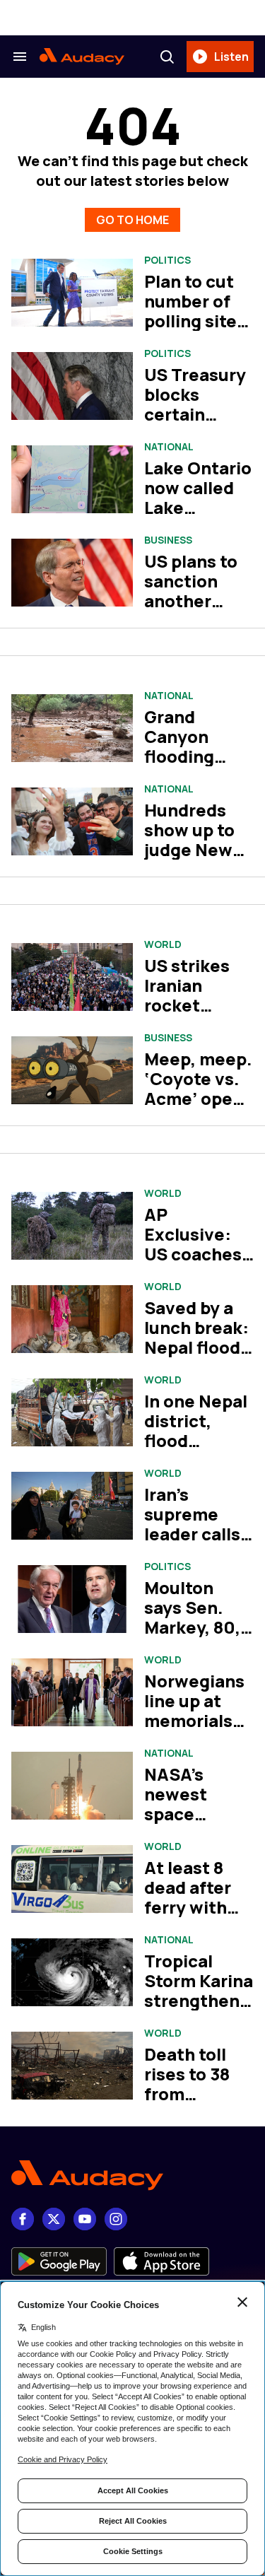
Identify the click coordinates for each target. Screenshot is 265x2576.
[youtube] (85, 2219)
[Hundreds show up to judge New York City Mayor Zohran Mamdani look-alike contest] (72, 822)
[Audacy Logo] (82, 57)
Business (168, 540)
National (169, 447)
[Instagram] (116, 2219)
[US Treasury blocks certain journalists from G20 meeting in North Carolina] (72, 386)
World (163, 944)
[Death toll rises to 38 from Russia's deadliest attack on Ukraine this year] (72, 2066)
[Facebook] (23, 2219)
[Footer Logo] (132, 2176)
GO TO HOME (132, 220)
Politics (167, 260)
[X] (54, 2219)
